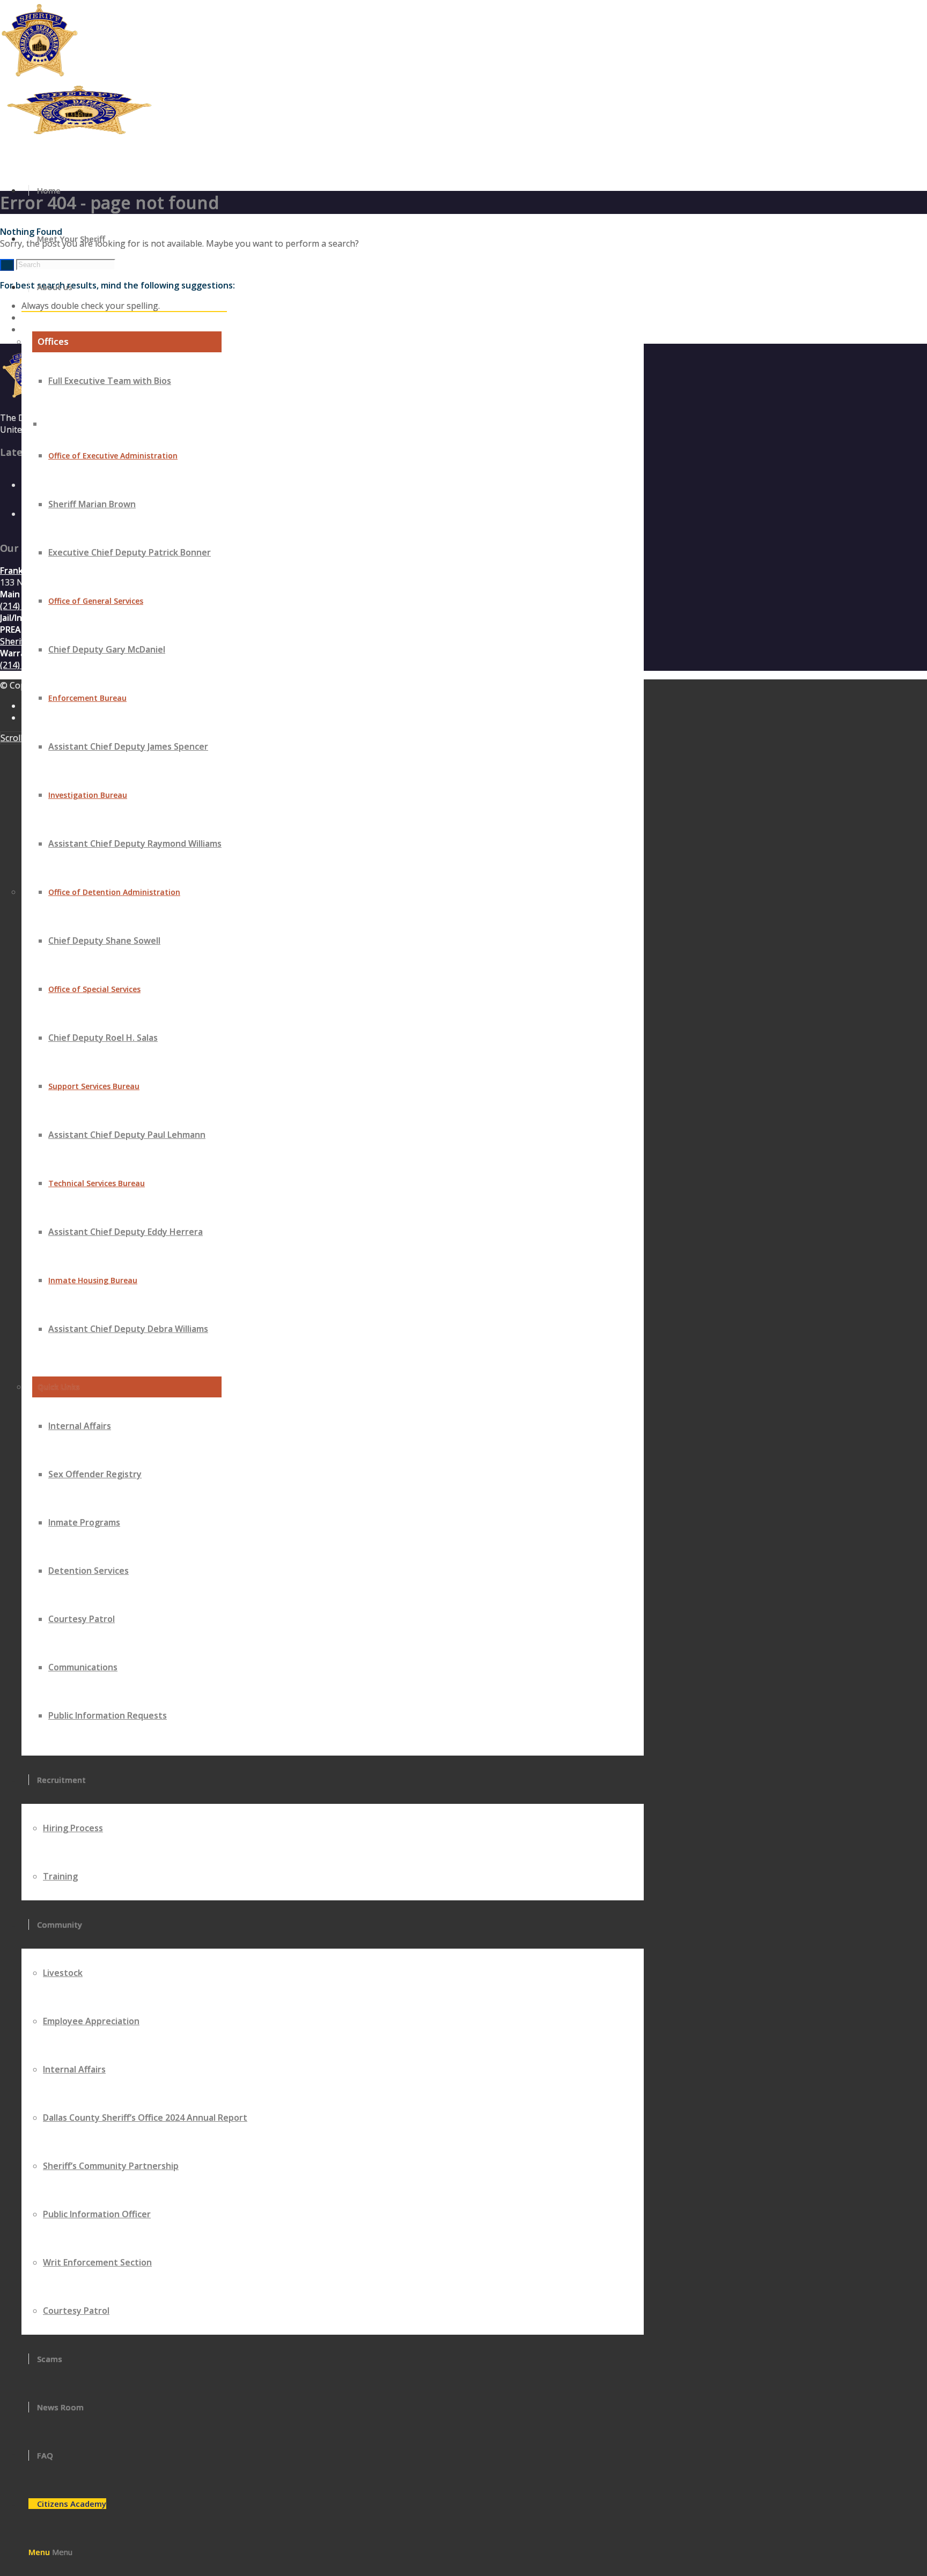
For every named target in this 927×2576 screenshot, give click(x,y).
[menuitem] (333, 190)
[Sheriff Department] (80, 134)
